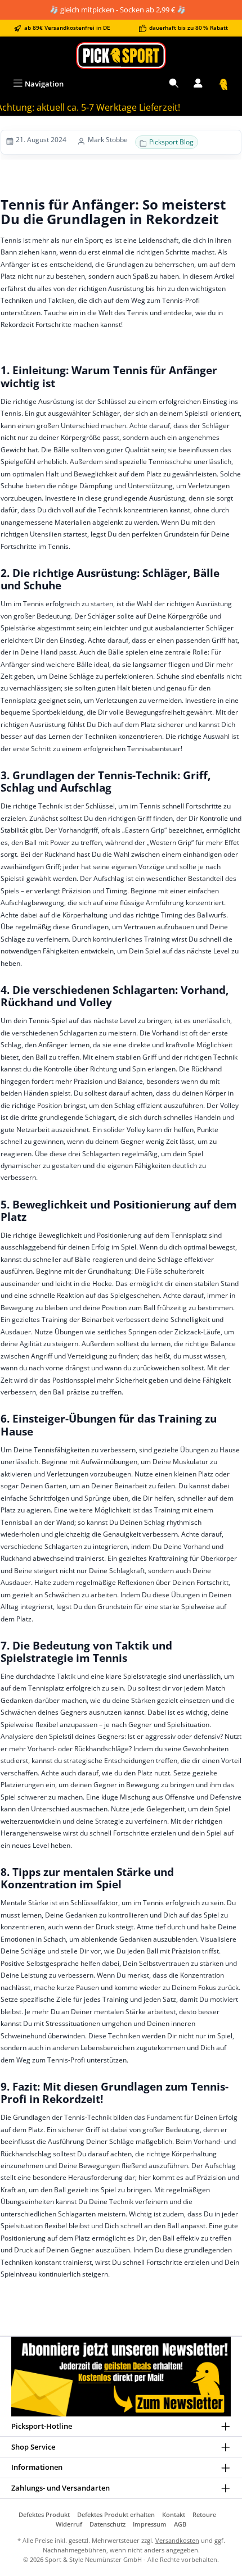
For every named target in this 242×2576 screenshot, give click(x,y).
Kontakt (174, 2514)
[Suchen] (174, 84)
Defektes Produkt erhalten (116, 2514)
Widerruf (69, 2524)
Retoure (204, 2514)
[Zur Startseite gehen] (121, 55)
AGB (180, 2524)
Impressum (150, 2524)
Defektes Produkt (44, 2514)
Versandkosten (177, 2540)
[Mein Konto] (198, 84)
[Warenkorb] (223, 84)
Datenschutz (107, 2524)
